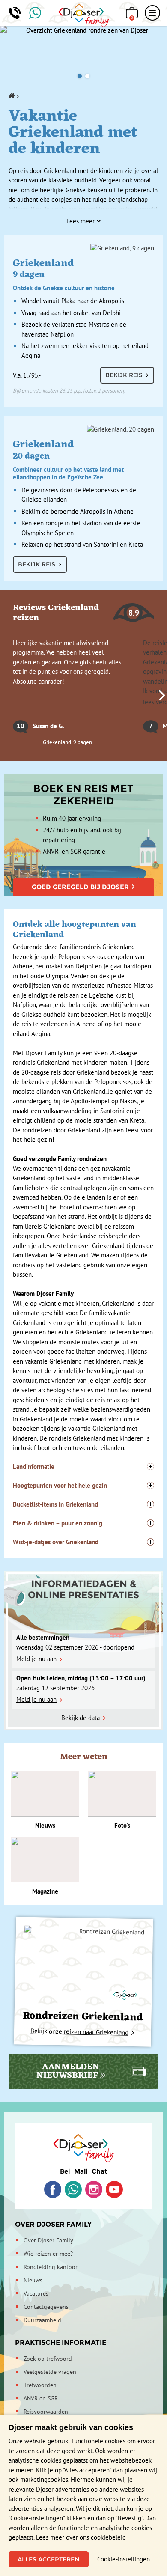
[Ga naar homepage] (84, 15)
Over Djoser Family (53, 2224)
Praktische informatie (61, 2342)
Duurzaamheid (42, 2320)
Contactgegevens (46, 2307)
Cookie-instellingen (124, 2559)
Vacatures (36, 2293)
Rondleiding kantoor (51, 2267)
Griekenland (64, 274)
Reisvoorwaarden (46, 2412)
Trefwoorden (40, 2385)
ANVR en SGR (41, 2398)
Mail (81, 2171)
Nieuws (33, 2280)
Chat (100, 2171)
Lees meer (81, 221)
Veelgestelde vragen (50, 2372)
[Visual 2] (87, 76)
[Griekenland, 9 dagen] (83, 248)
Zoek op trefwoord (48, 2359)
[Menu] (152, 13)
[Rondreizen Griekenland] (84, 1966)
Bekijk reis (124, 375)
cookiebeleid (108, 2537)
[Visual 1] (80, 76)
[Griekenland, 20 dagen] (83, 429)
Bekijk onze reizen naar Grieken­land (79, 2032)
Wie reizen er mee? (48, 2254)
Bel (65, 2171)
